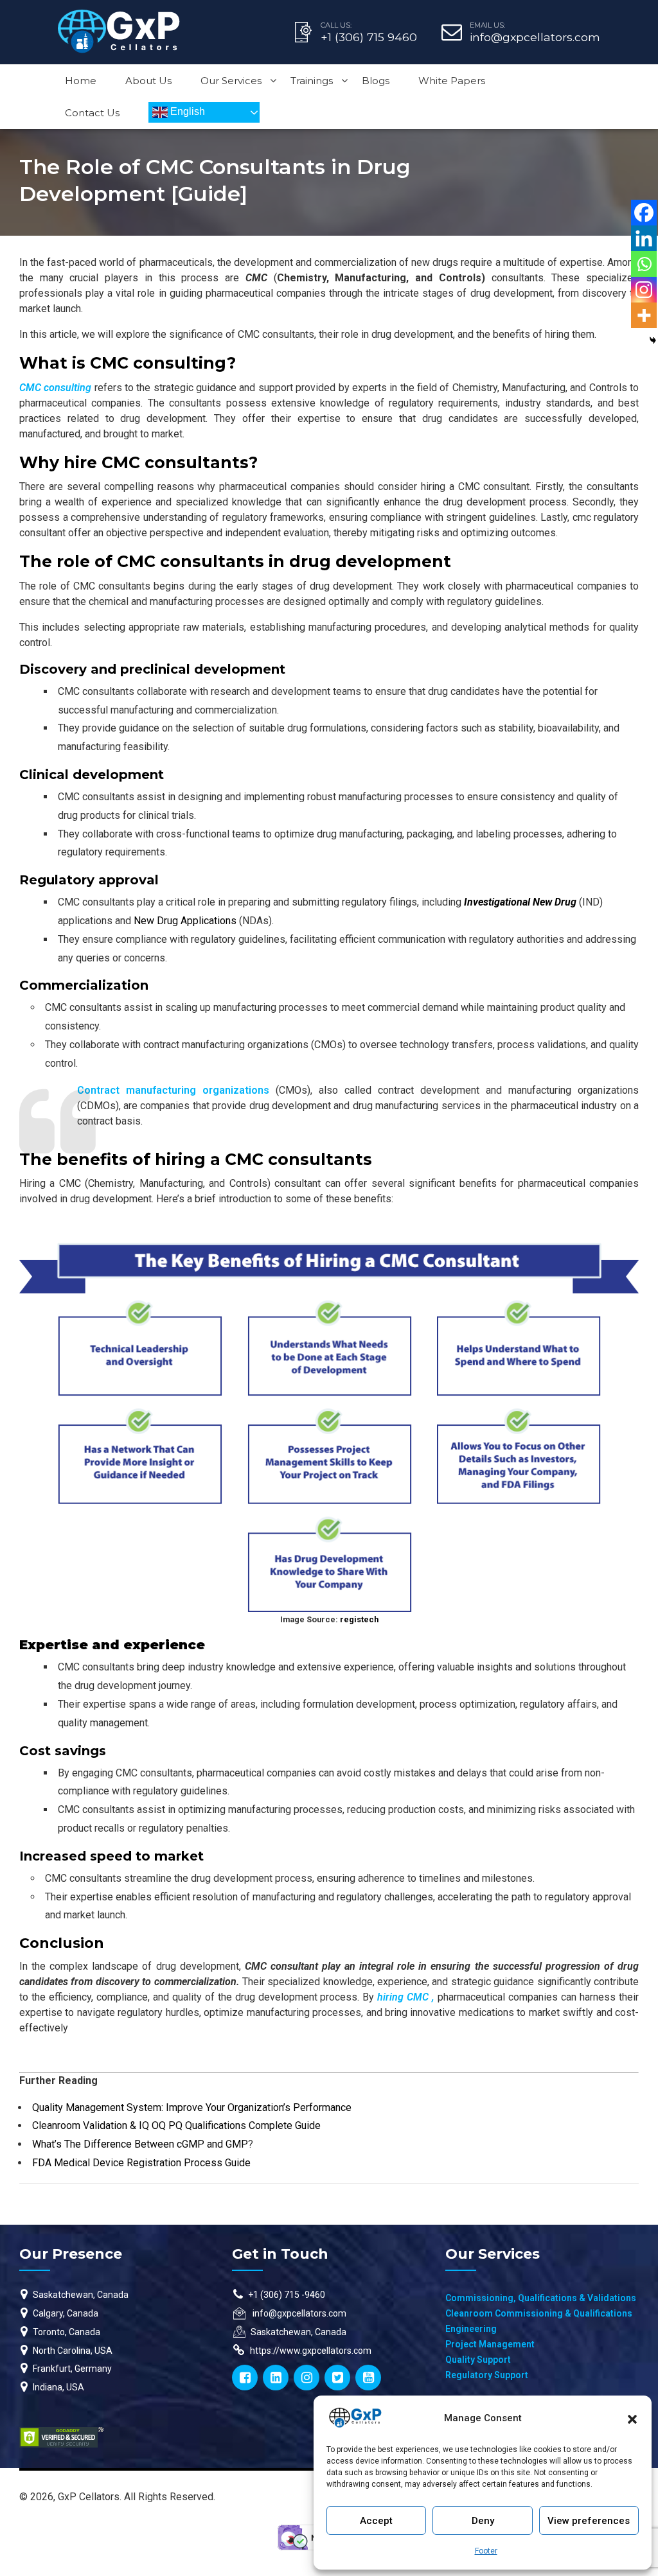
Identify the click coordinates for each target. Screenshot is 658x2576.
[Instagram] (644, 290)
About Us (148, 81)
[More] (644, 315)
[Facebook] (644, 213)
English (186, 111)
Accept (376, 2521)
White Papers (452, 81)
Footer (486, 2551)
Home (81, 81)
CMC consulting (158, 363)
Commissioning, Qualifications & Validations (541, 2298)
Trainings (312, 81)
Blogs (376, 81)
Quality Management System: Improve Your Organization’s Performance (192, 2107)
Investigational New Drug (520, 902)
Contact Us (92, 113)
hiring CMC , (407, 1997)
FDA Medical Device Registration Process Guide (141, 2163)
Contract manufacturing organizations (173, 1090)
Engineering (471, 2329)
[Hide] (653, 340)
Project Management (490, 2344)
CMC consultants (175, 462)
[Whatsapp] (644, 264)
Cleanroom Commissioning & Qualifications (539, 2313)
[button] (632, 2418)
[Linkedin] (644, 238)
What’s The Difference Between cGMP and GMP (140, 2144)
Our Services (231, 81)
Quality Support (478, 2360)
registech (359, 1619)
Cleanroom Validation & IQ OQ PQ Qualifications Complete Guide (176, 2125)
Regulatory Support (487, 2375)
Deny (483, 2521)
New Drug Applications (185, 921)
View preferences (589, 2521)
